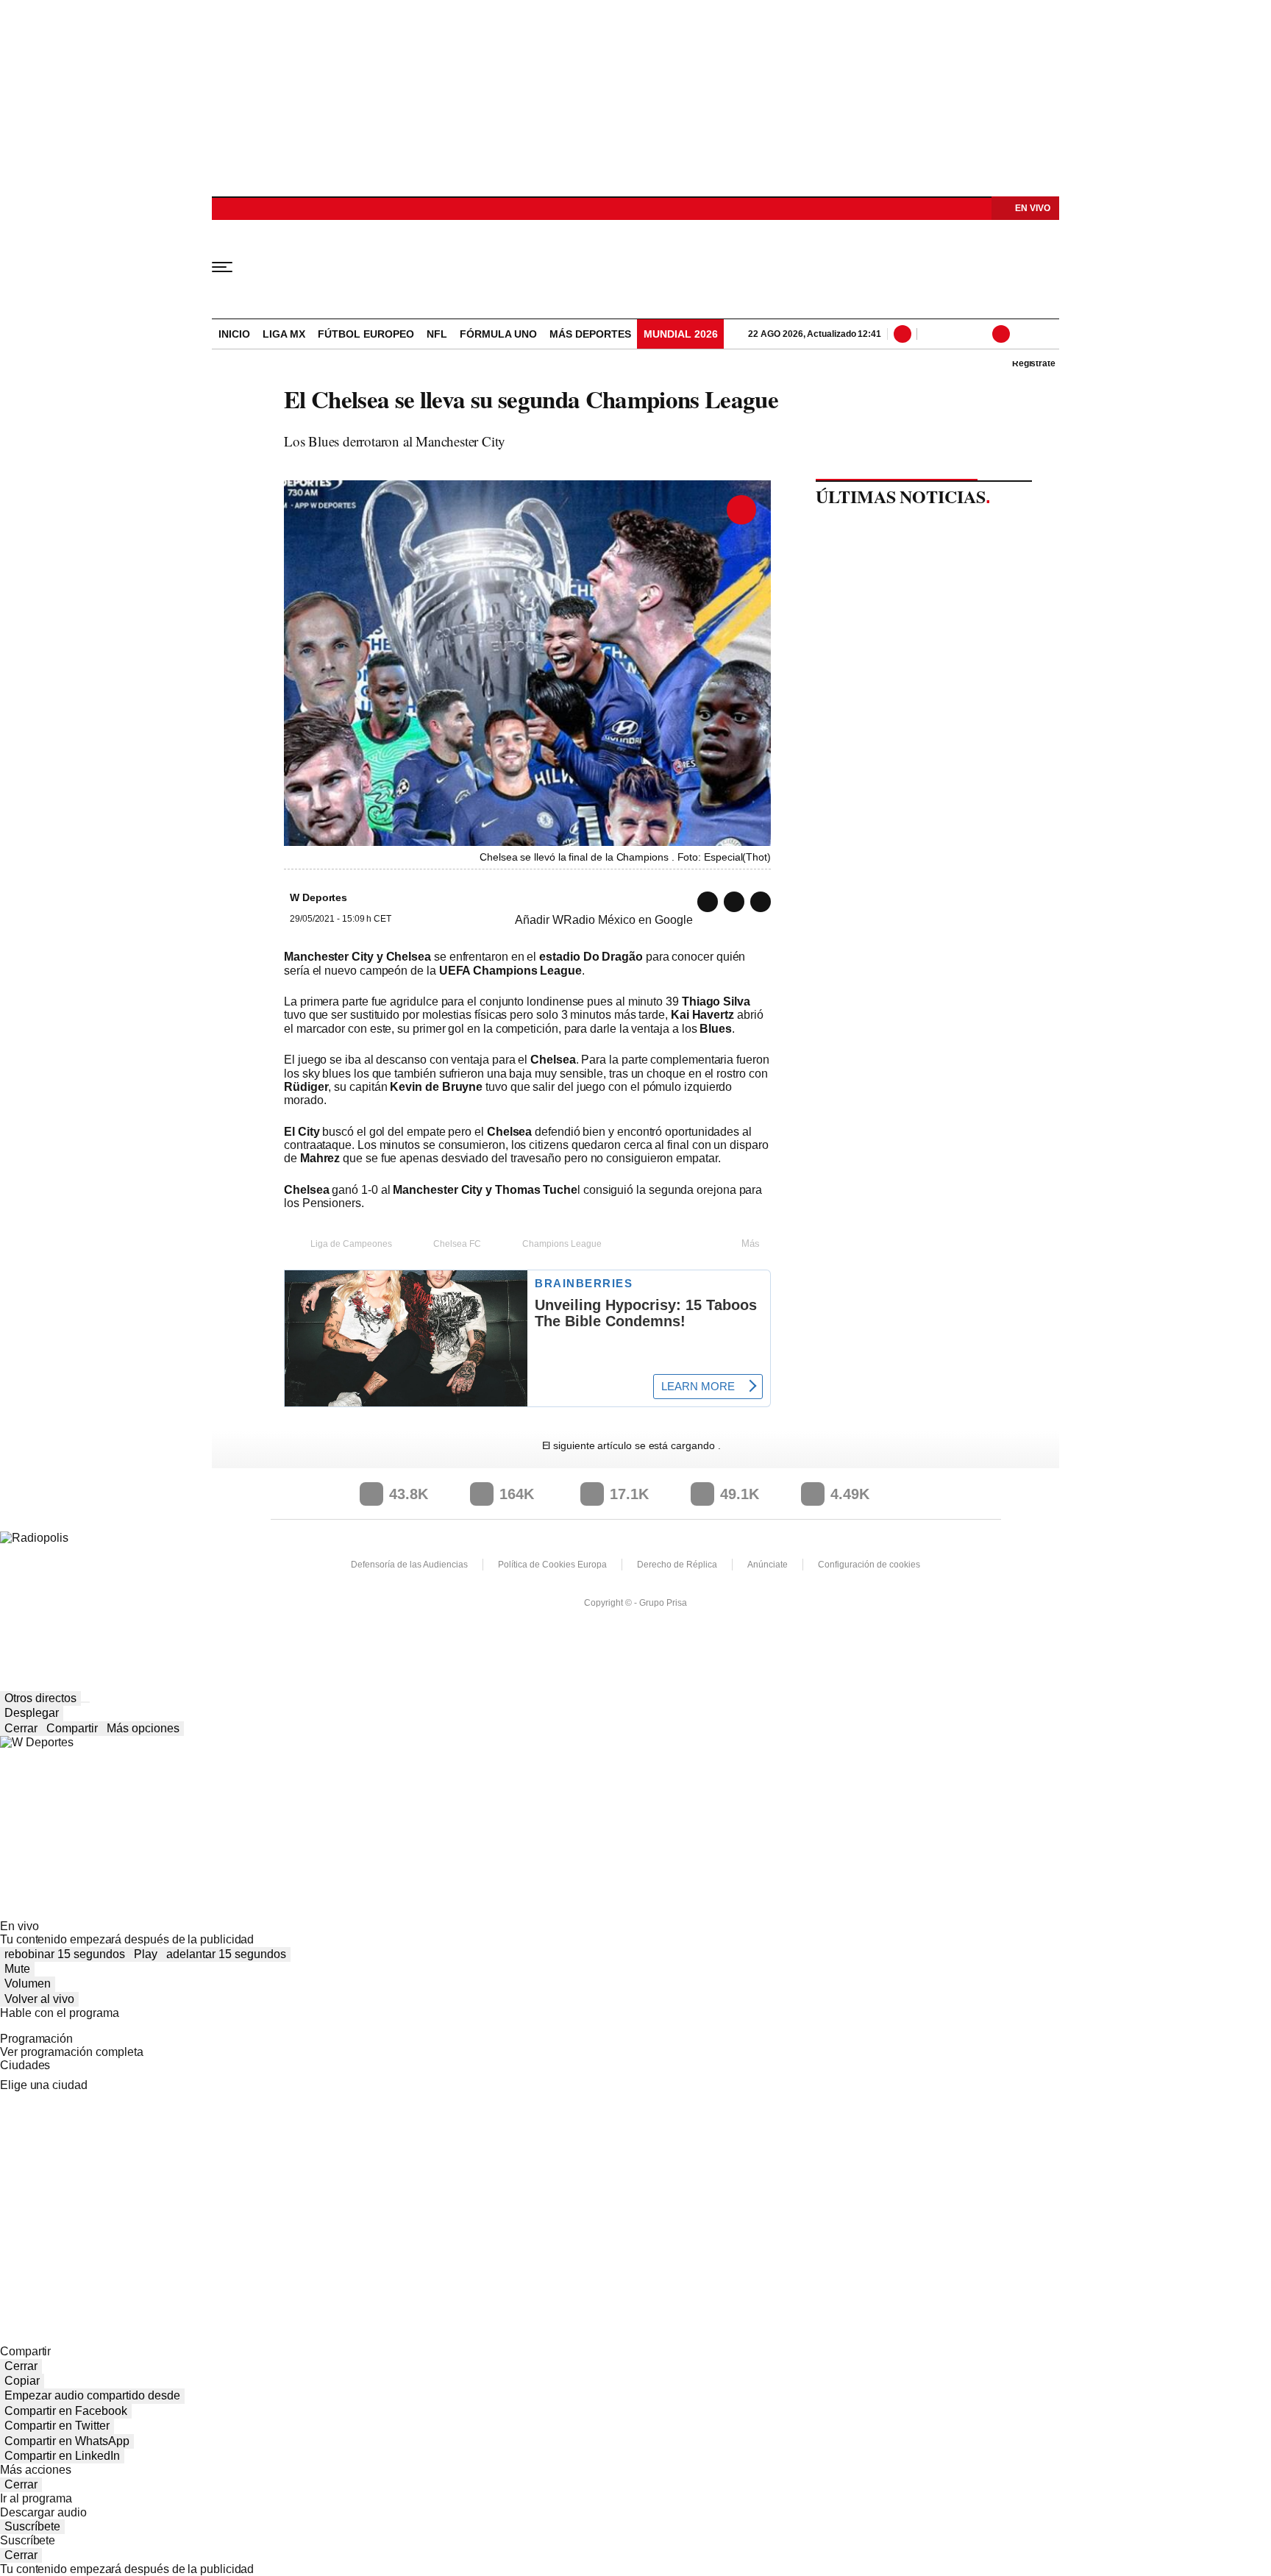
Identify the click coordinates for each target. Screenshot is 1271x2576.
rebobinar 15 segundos (65, 1954)
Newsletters (952, 334)
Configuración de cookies (869, 1565)
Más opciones (143, 1728)
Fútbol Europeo (366, 334)
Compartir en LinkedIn (62, 2456)
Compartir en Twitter (57, 2426)
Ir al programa (36, 2498)
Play (146, 1954)
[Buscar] (905, 334)
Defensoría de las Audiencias (409, 1565)
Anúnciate (768, 1565)
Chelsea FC (457, 1244)
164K (517, 1494)
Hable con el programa (60, 2013)
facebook (761, 902)
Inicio (234, 334)
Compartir (72, 1728)
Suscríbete (32, 2526)
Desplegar (32, 1713)
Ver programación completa (72, 2052)
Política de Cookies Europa (552, 1565)
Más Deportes (590, 334)
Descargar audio (43, 2512)
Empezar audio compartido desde (92, 2395)
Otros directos (40, 1698)
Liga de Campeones (351, 1244)
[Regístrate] (1021, 334)
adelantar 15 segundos (226, 1954)
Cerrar (21, 1728)
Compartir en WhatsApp (67, 2441)
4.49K (850, 1494)
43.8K (409, 1494)
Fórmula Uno (498, 334)
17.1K (629, 1494)
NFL (437, 334)
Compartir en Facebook (66, 2411)
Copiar (22, 2381)
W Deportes (635, 266)
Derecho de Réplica (677, 1565)
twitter (734, 902)
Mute (17, 1969)
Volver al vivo (39, 1999)
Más (751, 1243)
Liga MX (284, 334)
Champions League (562, 1244)
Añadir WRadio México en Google (604, 920)
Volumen (28, 1983)
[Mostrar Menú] (232, 266)
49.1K (740, 1494)
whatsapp (708, 902)
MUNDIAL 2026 (681, 334)
